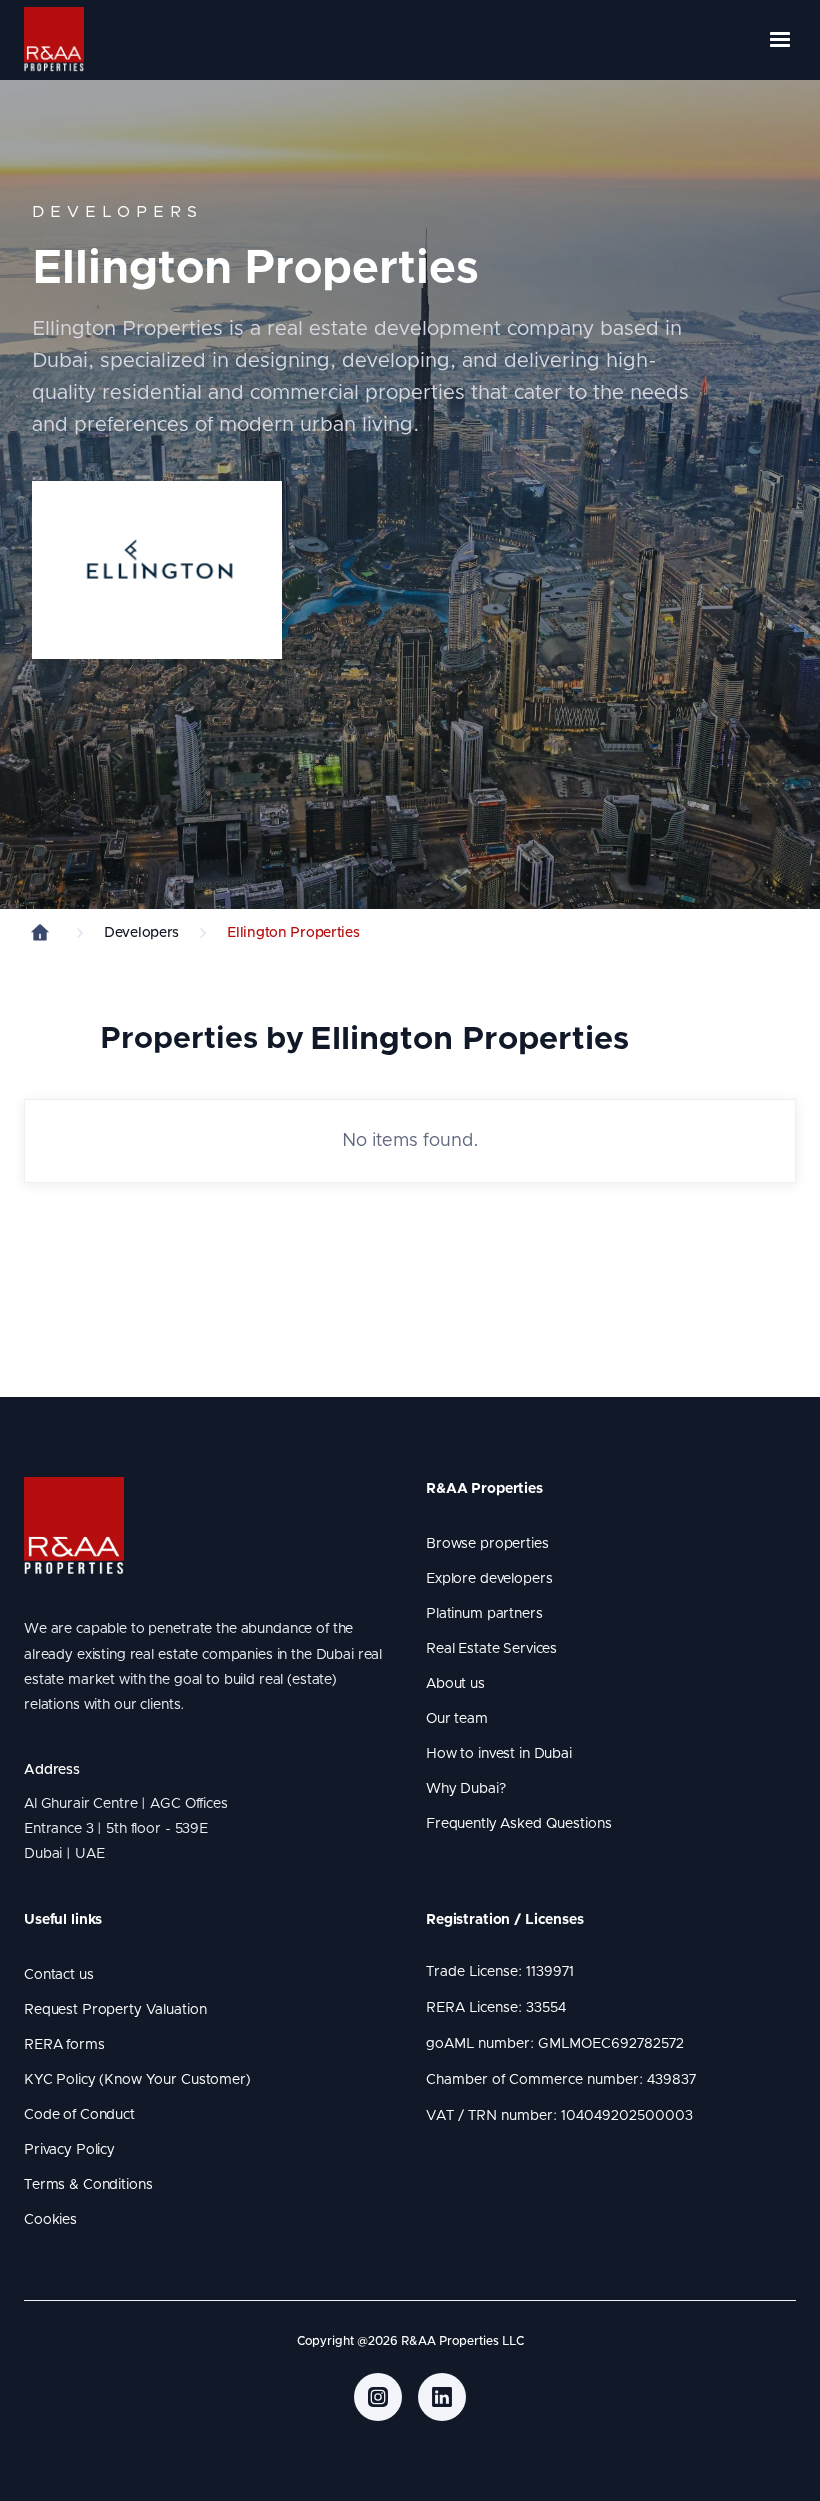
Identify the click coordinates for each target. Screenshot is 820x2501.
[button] (771, 40)
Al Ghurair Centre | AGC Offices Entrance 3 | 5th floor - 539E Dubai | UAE (129, 1829)
